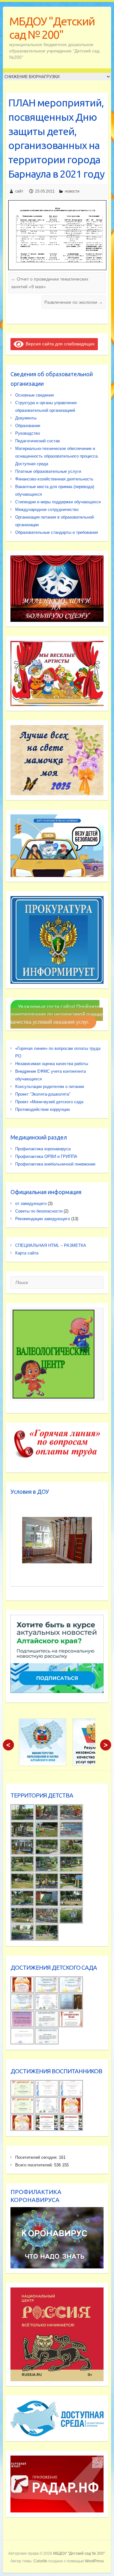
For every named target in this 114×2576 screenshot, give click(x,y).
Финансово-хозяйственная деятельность (54, 479)
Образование (28, 426)
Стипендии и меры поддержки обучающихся (58, 502)
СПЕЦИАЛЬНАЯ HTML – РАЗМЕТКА (51, 1245)
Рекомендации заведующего (43, 1219)
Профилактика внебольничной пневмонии (55, 1164)
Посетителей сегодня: (37, 2157)
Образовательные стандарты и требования (57, 532)
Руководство (28, 433)
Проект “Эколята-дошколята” (43, 1094)
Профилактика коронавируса (43, 1149)
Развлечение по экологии (74, 302)
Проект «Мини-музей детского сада (49, 1102)
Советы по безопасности (39, 1211)
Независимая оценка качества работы (52, 1064)
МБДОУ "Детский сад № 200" (52, 28)
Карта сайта (27, 1253)
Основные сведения (35, 395)
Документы (26, 418)
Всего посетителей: (35, 2165)
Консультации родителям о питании (50, 1087)
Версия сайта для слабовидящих (59, 344)
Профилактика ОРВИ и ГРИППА (46, 1156)
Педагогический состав (38, 441)
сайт (19, 191)
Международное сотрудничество (47, 510)
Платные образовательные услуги (48, 471)
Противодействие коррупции (42, 1109)
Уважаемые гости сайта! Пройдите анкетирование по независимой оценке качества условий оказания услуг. (57, 1014)
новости (72, 191)
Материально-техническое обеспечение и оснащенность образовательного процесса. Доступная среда (57, 456)
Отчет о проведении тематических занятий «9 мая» (50, 283)
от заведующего (31, 1203)
